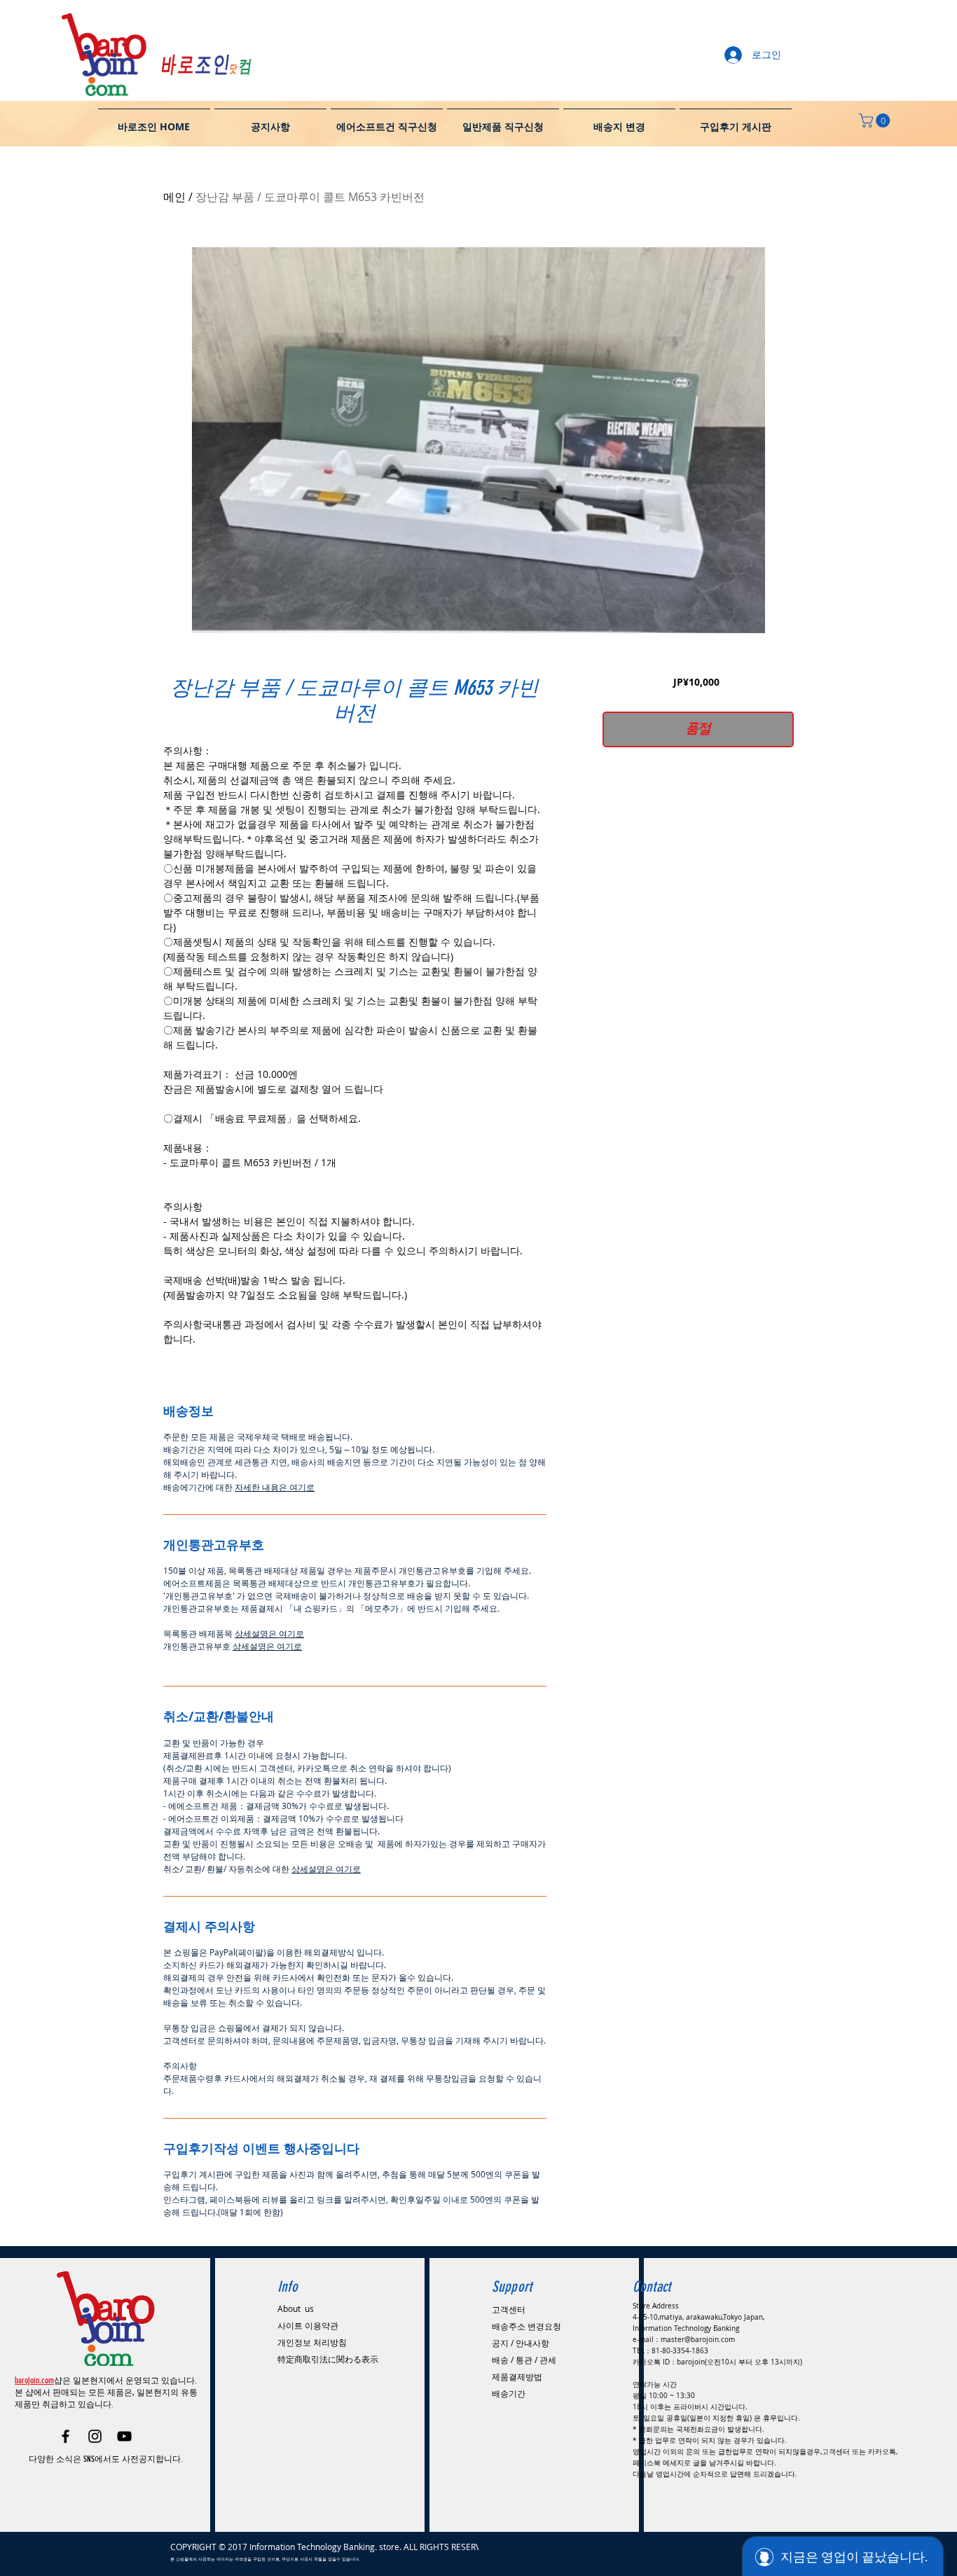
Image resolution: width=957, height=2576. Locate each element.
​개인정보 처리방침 (312, 2342)
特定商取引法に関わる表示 (328, 2359)
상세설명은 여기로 (269, 1633)
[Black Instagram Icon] (95, 2436)
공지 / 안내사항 (521, 2343)
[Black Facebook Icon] (66, 2436)
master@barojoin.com (698, 2340)
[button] (876, 120)
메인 (174, 197)
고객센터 (509, 2309)
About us (296, 2308)
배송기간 (509, 2393)
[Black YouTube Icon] (124, 2436)
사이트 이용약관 (308, 2325)
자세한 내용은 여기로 (275, 1487)
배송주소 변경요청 (526, 2326)
